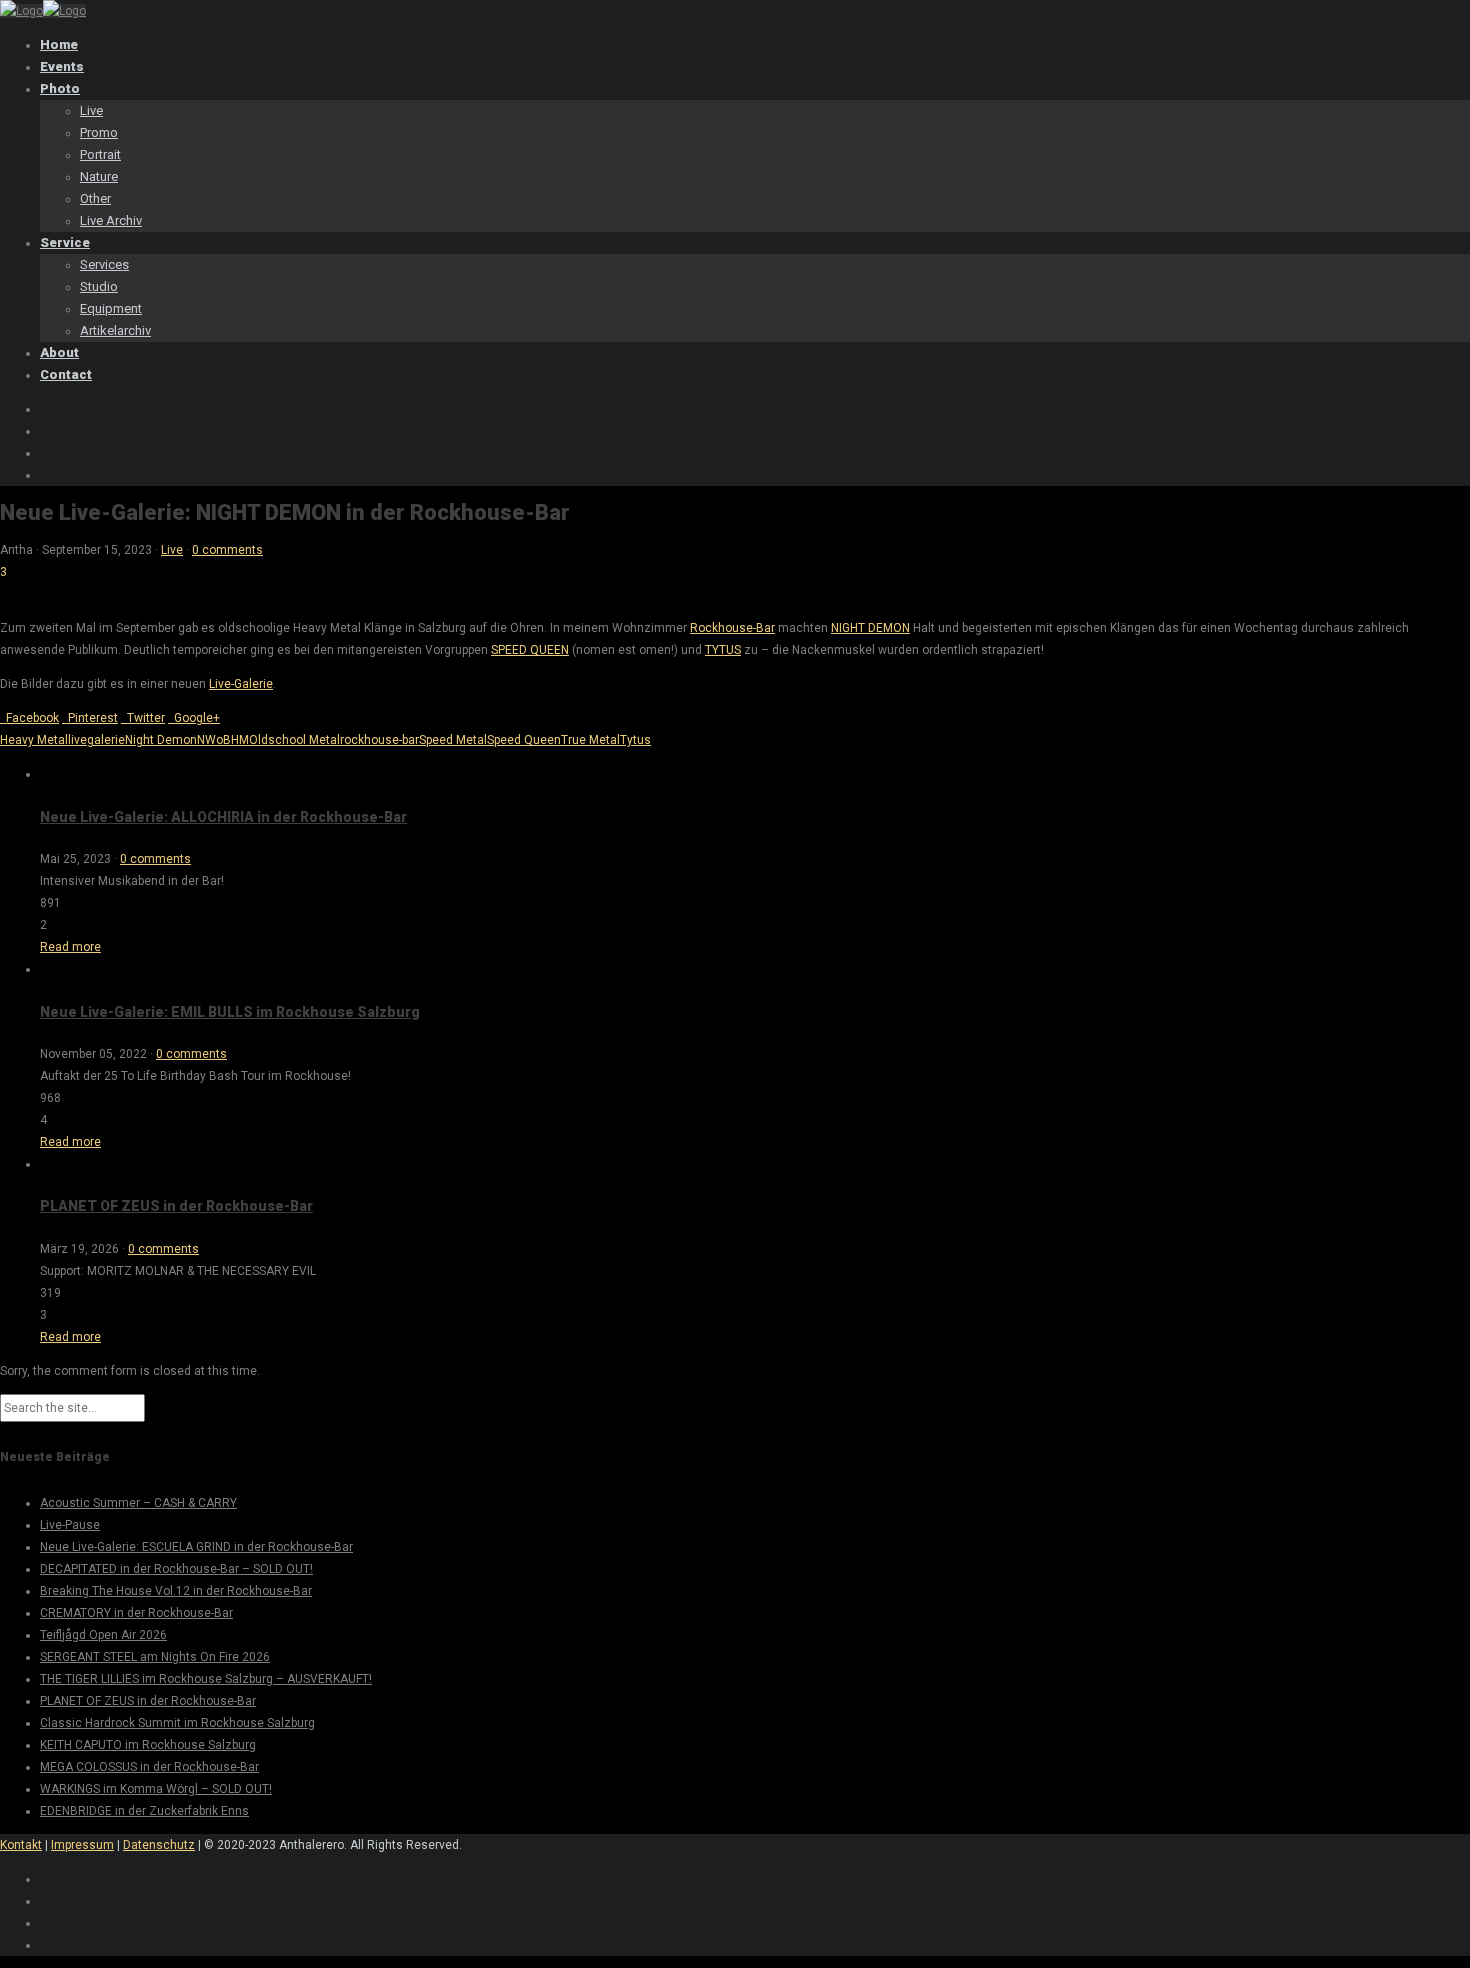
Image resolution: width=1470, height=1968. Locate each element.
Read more (70, 947)
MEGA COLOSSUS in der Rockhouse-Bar (149, 1767)
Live (172, 550)
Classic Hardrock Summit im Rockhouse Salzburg (177, 1723)
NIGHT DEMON (870, 628)
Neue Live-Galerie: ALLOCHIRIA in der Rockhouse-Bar (223, 817)
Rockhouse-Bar (732, 628)
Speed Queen (524, 740)
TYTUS (723, 650)
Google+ (194, 718)
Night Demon (161, 740)
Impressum (82, 1845)
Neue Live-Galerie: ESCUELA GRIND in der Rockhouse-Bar (196, 1547)
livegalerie (96, 740)
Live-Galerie (241, 684)
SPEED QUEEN (530, 650)
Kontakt (21, 1845)
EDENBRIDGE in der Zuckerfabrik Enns (144, 1811)
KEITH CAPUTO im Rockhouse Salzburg (148, 1745)
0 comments (227, 550)
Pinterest (90, 718)
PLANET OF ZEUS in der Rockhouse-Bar (176, 1206)
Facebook (29, 718)
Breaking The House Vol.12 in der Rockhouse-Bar (176, 1591)
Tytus (635, 740)
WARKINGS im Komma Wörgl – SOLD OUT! (156, 1789)
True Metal (590, 740)
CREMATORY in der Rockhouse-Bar (136, 1613)
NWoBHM (223, 740)
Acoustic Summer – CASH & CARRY (138, 1503)
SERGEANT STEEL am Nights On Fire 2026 (155, 1657)
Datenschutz (159, 1845)
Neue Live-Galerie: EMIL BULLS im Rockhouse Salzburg (230, 1012)
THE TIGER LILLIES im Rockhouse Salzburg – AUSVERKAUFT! (206, 1679)
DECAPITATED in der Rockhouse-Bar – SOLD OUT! (176, 1569)
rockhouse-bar (379, 740)
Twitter (143, 718)
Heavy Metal (34, 740)
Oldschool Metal (294, 740)
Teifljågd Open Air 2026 (103, 1635)
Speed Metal (453, 740)
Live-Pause (70, 1525)
